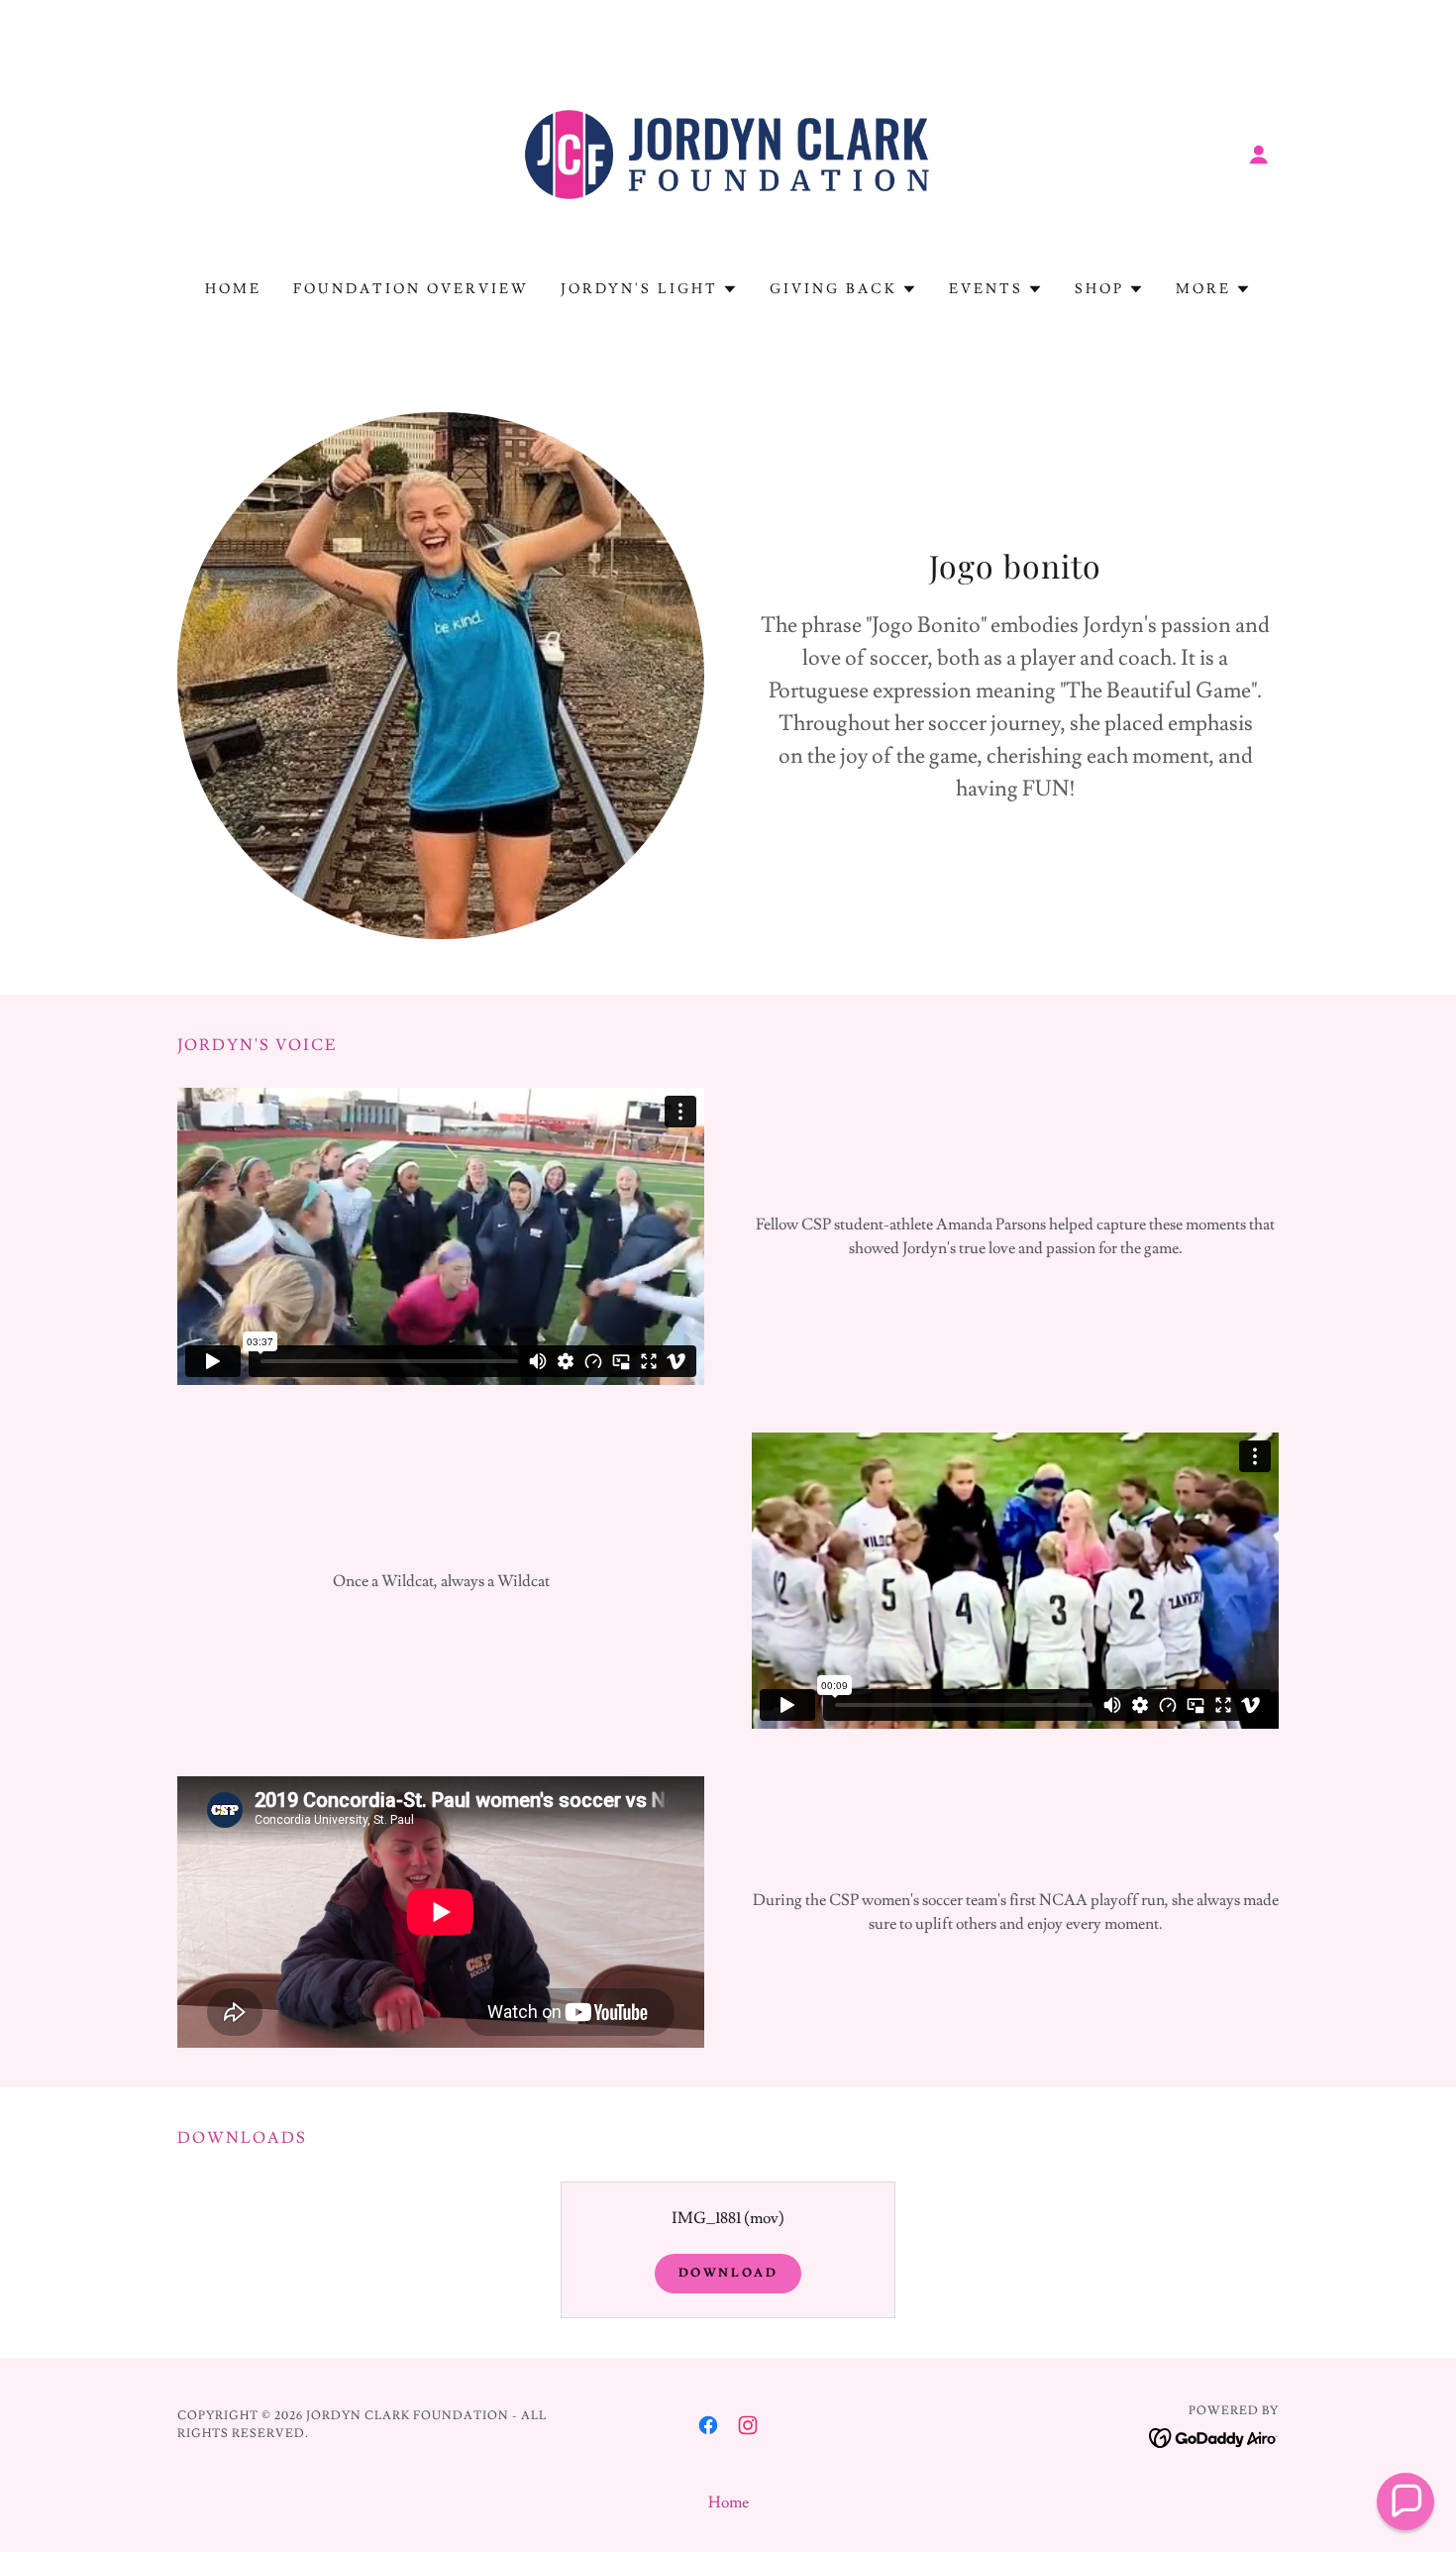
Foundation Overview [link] (411, 289)
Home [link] (233, 289)
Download (728, 2273)
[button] (1259, 155)
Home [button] (728, 2502)
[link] (728, 151)
